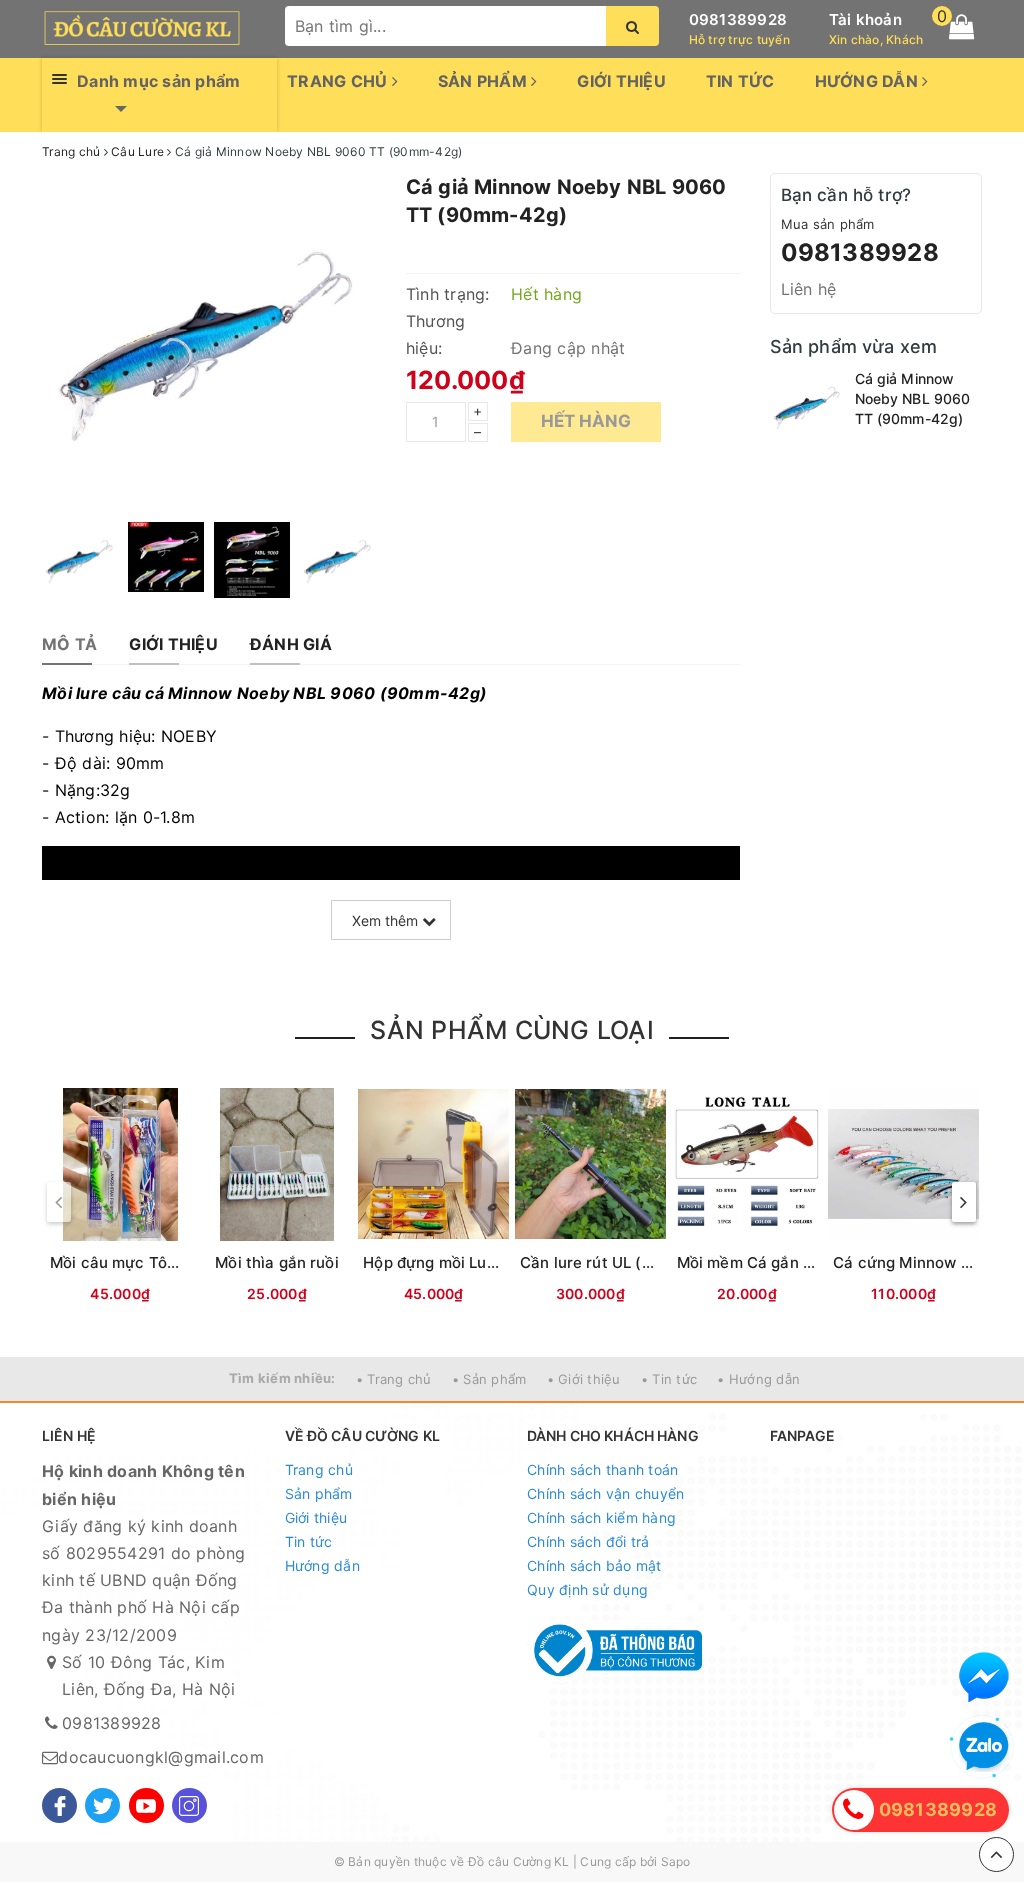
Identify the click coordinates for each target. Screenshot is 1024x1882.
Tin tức (740, 81)
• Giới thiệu (584, 1379)
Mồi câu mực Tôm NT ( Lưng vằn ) (174, 1262)
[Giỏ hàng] (961, 27)
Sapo (676, 1861)
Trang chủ (339, 81)
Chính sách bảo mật (594, 1565)
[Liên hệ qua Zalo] (984, 1747)
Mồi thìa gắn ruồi (277, 1262)
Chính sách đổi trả (588, 1541)
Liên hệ (809, 289)
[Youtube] (146, 1805)
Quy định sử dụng (587, 1589)
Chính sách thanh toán (602, 1469)
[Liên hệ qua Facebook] (984, 1677)
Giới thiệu (621, 81)
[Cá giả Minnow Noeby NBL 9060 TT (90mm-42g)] (807, 406)
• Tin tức (669, 1379)
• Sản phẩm (489, 1379)
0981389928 (738, 19)
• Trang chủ (394, 1379)
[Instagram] (189, 1805)
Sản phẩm (484, 81)
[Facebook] (59, 1805)
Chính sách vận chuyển (605, 1493)
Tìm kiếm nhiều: (282, 1378)
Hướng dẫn (869, 81)
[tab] (69, 644)
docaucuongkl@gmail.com (161, 1757)
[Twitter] (102, 1805)
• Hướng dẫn (758, 1379)
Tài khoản (865, 19)
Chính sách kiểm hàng (601, 1517)
